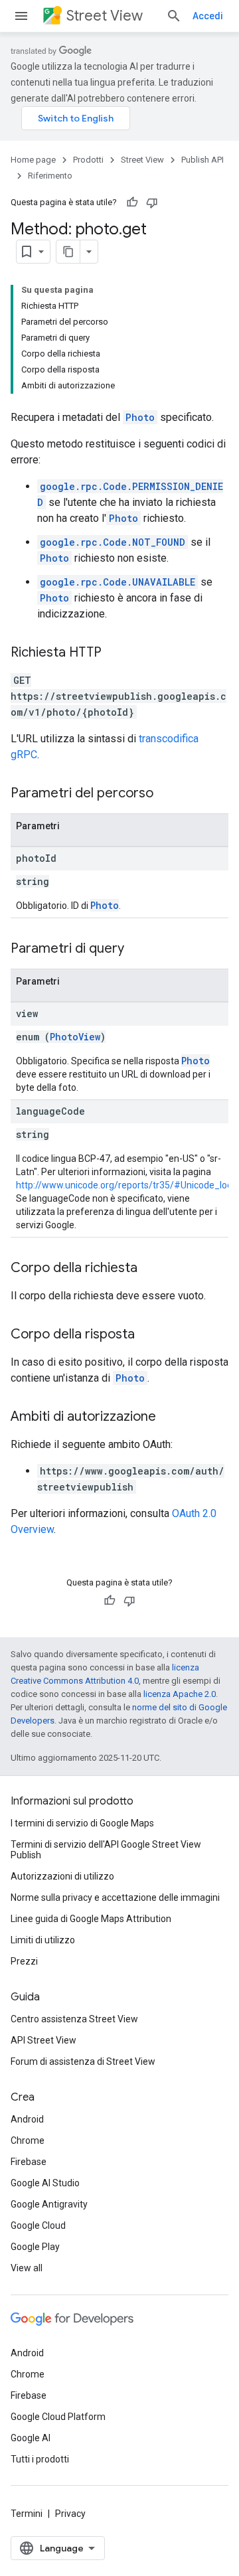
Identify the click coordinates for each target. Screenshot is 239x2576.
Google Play (35, 2247)
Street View (105, 16)
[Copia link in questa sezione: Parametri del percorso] (167, 794)
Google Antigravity (49, 2204)
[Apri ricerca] (174, 16)
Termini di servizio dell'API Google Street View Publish (106, 1850)
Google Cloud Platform (58, 2417)
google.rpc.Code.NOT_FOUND (113, 542)
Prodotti (88, 160)
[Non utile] (152, 202)
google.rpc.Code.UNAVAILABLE (118, 582)
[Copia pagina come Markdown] (68, 252)
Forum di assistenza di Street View (83, 2061)
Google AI (31, 2438)
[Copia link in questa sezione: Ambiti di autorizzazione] (169, 1417)
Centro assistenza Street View (74, 2019)
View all (27, 2268)
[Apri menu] (21, 16)
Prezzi (24, 1961)
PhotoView (75, 1037)
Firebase (29, 2162)
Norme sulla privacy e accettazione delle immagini (115, 1897)
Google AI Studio (45, 2183)
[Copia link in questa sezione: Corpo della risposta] (148, 1335)
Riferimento (50, 176)
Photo (140, 417)
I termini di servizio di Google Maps (82, 1823)
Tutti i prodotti (40, 2459)
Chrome (28, 2140)
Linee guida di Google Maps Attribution (91, 1919)
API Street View (43, 2040)
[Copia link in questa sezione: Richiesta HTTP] (115, 653)
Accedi (208, 16)
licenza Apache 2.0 (180, 1694)
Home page (33, 160)
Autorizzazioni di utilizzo (62, 1876)
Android (27, 2119)
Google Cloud (38, 2225)
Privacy (70, 2514)
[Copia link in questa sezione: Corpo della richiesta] (151, 1269)
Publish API (202, 160)
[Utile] (132, 202)
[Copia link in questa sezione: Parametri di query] (137, 949)
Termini (27, 2514)
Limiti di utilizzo (43, 1940)
